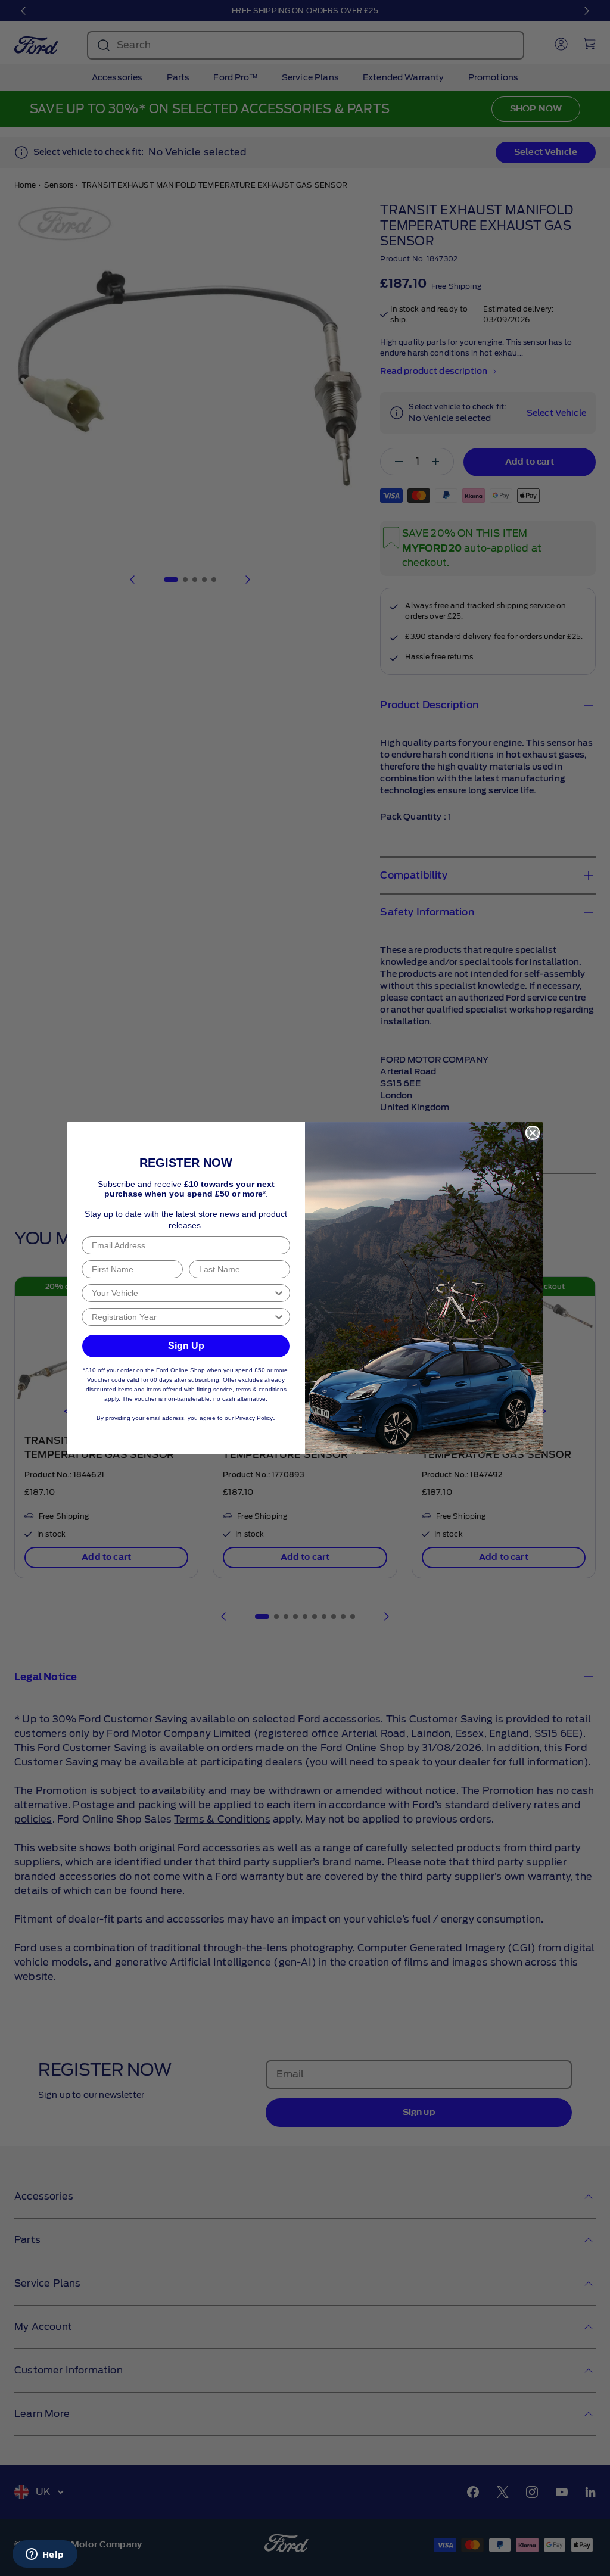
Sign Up (186, 1346)
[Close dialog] (533, 1133)
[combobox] (182, 1293)
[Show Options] (279, 1293)
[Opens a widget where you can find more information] (45, 2555)
